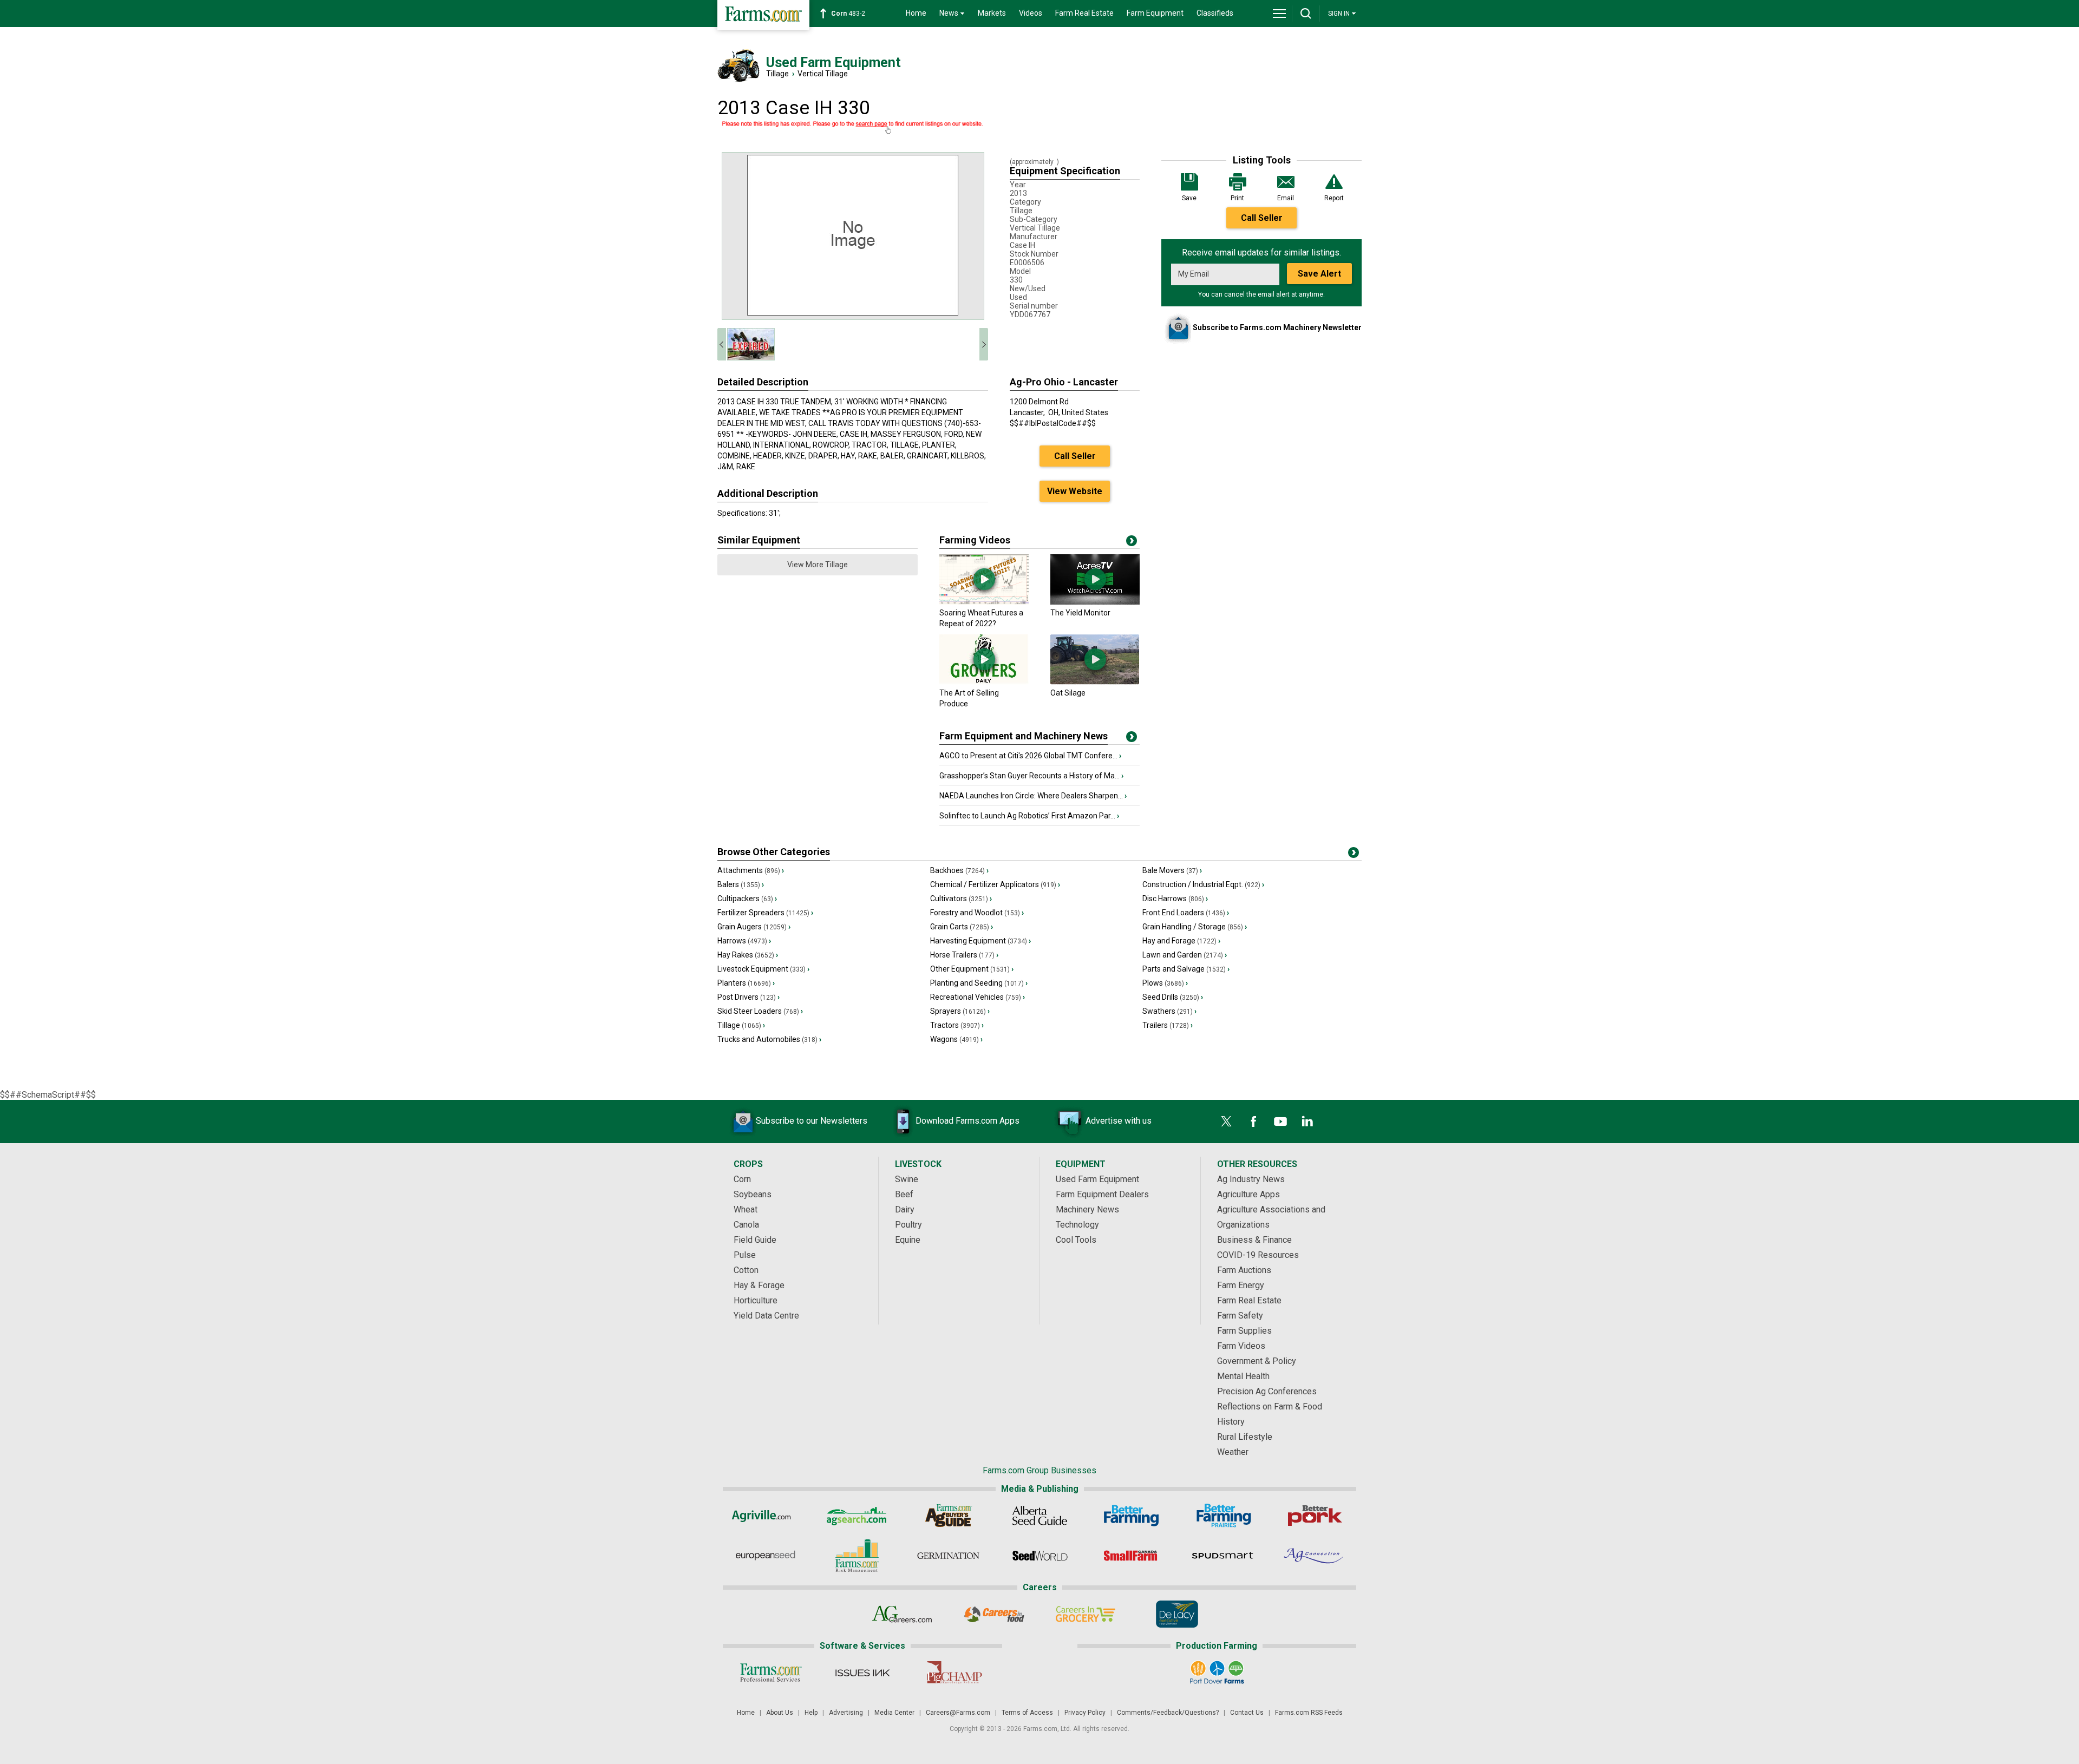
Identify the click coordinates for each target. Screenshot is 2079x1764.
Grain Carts (962, 927)
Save (1189, 198)
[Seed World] (1040, 1556)
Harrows (744, 941)
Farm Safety (1240, 1316)
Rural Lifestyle (1245, 1437)
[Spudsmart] (1223, 1556)
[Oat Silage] (1095, 682)
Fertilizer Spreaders (765, 913)
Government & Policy (1257, 1361)
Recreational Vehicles (978, 997)
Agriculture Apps (1248, 1194)
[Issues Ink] (862, 1673)
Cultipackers (747, 899)
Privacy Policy (1085, 1713)
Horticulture (756, 1300)
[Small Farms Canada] (1131, 1556)
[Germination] (948, 1556)
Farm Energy (1241, 1285)
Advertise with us (1119, 1121)
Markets (992, 13)
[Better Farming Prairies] (1223, 1516)
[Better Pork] (1314, 1516)
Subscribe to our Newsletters (812, 1121)
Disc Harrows (1175, 899)
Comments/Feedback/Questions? (1168, 1713)
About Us (780, 1713)
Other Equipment (972, 969)
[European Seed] (765, 1556)
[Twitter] (1226, 1122)
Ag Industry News (1251, 1179)
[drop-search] (1306, 14)
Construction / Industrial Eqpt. (1203, 884)
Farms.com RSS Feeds (1309, 1713)
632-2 (850, 14)
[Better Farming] (1131, 1516)
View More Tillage (818, 565)
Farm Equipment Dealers (1102, 1194)
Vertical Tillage (823, 74)
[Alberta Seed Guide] (1040, 1516)
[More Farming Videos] (1132, 543)
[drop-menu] (1279, 14)
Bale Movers (1172, 870)
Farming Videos (975, 540)
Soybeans (753, 1194)
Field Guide (755, 1240)
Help (811, 1713)
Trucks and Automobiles (769, 1039)
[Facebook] (1253, 1122)
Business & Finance (1254, 1240)
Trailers (1168, 1025)
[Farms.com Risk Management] (857, 1556)
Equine (908, 1240)
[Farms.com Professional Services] (771, 1673)
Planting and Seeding (979, 983)
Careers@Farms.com (958, 1713)
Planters (746, 983)
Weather (1233, 1452)
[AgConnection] (1314, 1556)
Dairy (905, 1209)
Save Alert (1319, 274)
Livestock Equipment (763, 969)
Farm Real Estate (1084, 13)
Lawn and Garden (1185, 955)
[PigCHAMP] (954, 1673)
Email (1286, 198)
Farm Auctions (1244, 1270)
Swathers (1169, 1011)
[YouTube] (1280, 1122)
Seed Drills (1173, 997)
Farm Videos (1241, 1346)
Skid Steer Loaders (760, 1011)
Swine (907, 1179)
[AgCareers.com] (902, 1614)
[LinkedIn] (1307, 1122)
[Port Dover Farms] (1217, 1673)
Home (916, 13)
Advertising (846, 1713)
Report (1334, 198)
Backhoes (959, 870)
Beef (904, 1194)
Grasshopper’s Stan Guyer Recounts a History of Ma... (1031, 776)
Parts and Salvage (1186, 969)
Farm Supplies (1244, 1331)
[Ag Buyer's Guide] (948, 1516)
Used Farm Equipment (1097, 1179)
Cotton (746, 1270)
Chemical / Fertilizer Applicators (995, 884)
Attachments (751, 870)
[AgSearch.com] (857, 1516)
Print (1237, 198)
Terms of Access (1027, 1713)
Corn (742, 1179)
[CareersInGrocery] (1085, 1614)
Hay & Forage (759, 1285)
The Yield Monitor (1080, 613)
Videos (1031, 13)
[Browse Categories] (1354, 855)
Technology (1077, 1225)
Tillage (777, 74)
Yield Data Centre (766, 1316)
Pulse (745, 1255)
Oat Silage (1068, 693)
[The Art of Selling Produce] (984, 682)
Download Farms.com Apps (967, 1121)
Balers (741, 884)
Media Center (894, 1713)
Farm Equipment (1155, 13)
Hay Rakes (748, 955)
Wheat (746, 1209)
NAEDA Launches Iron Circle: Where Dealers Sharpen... (1033, 796)
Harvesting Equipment (980, 941)
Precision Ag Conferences (1267, 1391)
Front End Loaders (1186, 913)
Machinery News (1087, 1209)
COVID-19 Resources (1258, 1255)
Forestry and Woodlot (977, 913)
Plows (1165, 983)
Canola (746, 1225)
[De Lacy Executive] (1177, 1614)
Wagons (956, 1039)
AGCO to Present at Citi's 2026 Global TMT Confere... (1030, 756)
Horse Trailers (964, 955)
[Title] (1132, 739)
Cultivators (961, 899)
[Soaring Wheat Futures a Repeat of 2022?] (984, 602)
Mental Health (1243, 1376)
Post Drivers (748, 997)
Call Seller (1262, 218)
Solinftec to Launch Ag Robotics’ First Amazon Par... (1029, 816)
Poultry (908, 1225)
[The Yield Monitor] (1095, 602)
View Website (1075, 491)
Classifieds (1215, 13)
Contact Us (1247, 1713)
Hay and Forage (1181, 941)
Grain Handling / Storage (1195, 927)
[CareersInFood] (994, 1614)
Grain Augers (754, 927)
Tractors (957, 1025)
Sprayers (960, 1011)
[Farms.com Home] (763, 15)
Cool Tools (1076, 1240)
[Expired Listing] (853, 128)
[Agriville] (765, 1516)
